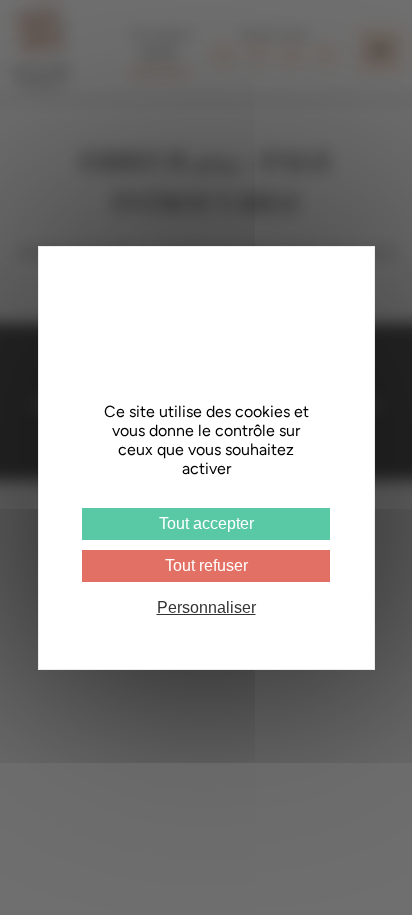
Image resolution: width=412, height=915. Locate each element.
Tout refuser (206, 565)
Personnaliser (206, 607)
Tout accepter (206, 523)
